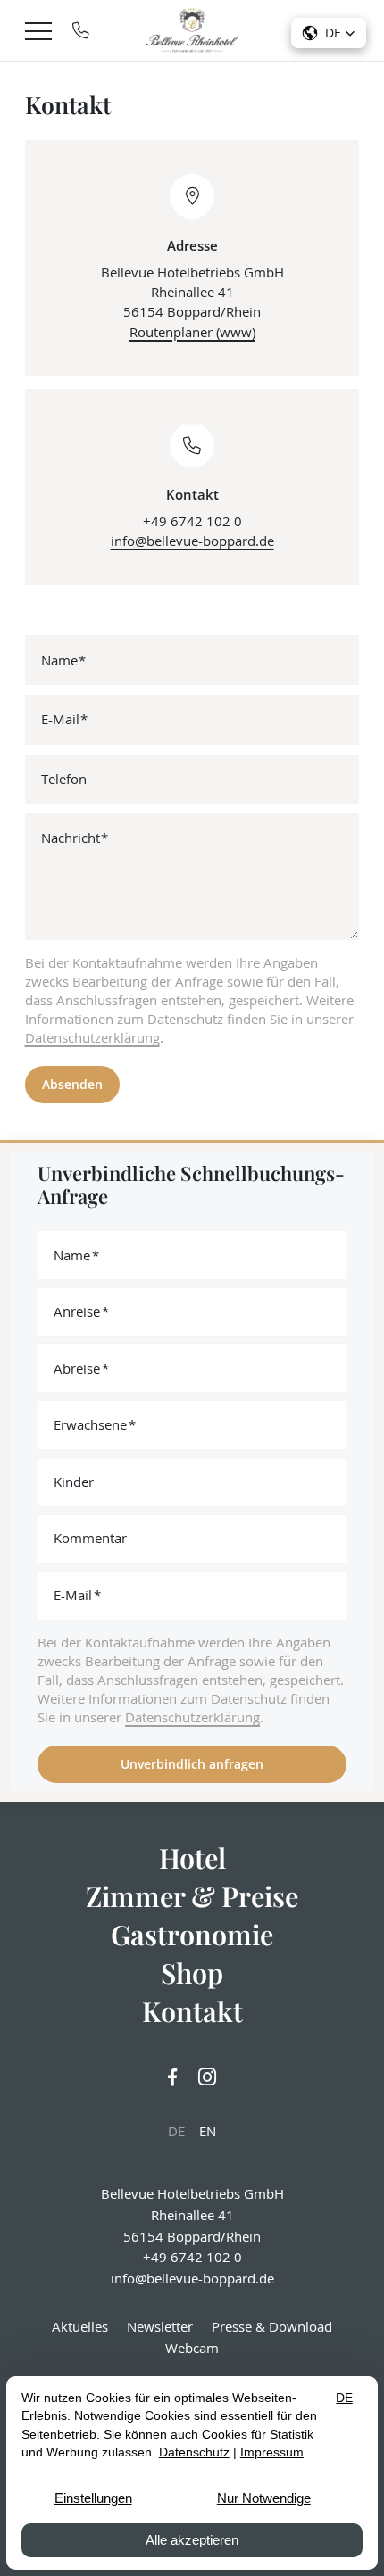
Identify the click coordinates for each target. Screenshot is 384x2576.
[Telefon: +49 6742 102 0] (81, 30)
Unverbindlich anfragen (192, 1764)
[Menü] (38, 30)
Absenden (72, 1084)
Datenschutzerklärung (92, 1037)
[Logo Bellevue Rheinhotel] (192, 30)
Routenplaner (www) (192, 332)
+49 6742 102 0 (192, 521)
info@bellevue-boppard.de (192, 541)
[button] (329, 33)
